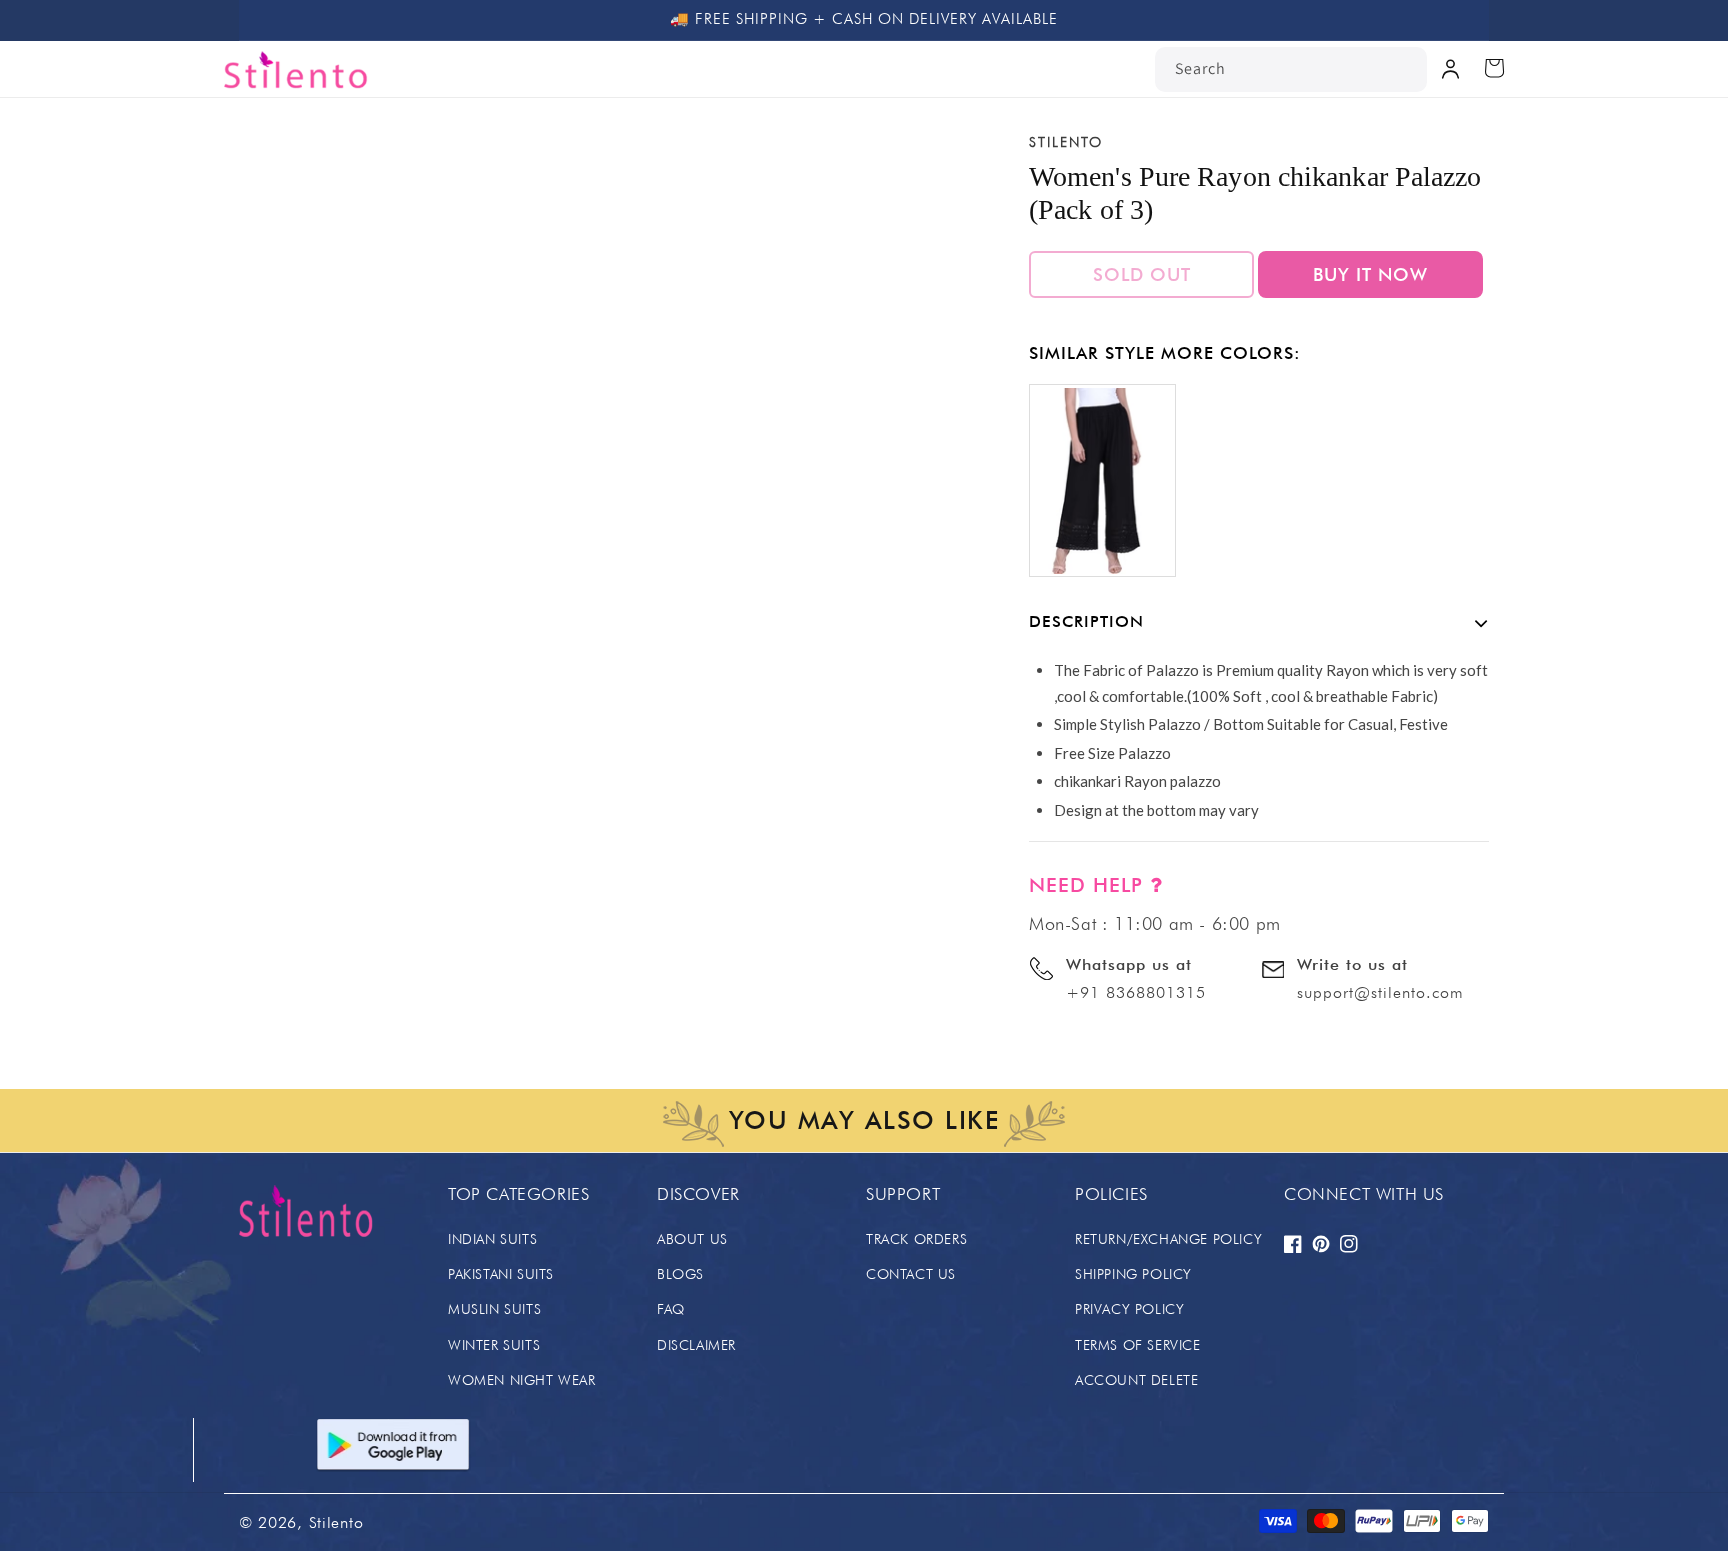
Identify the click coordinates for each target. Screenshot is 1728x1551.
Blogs (680, 1274)
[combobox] (1291, 69)
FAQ (671, 1309)
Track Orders (916, 1239)
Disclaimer (696, 1345)
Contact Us (911, 1274)
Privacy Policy (1129, 1309)
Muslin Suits (494, 1309)
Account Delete (1136, 1380)
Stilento (336, 1522)
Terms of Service (1138, 1345)
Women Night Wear (522, 1380)
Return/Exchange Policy (1168, 1239)
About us (692, 1239)
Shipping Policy (1133, 1274)
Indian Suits (492, 1239)
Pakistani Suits (501, 1274)
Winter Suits (494, 1345)
